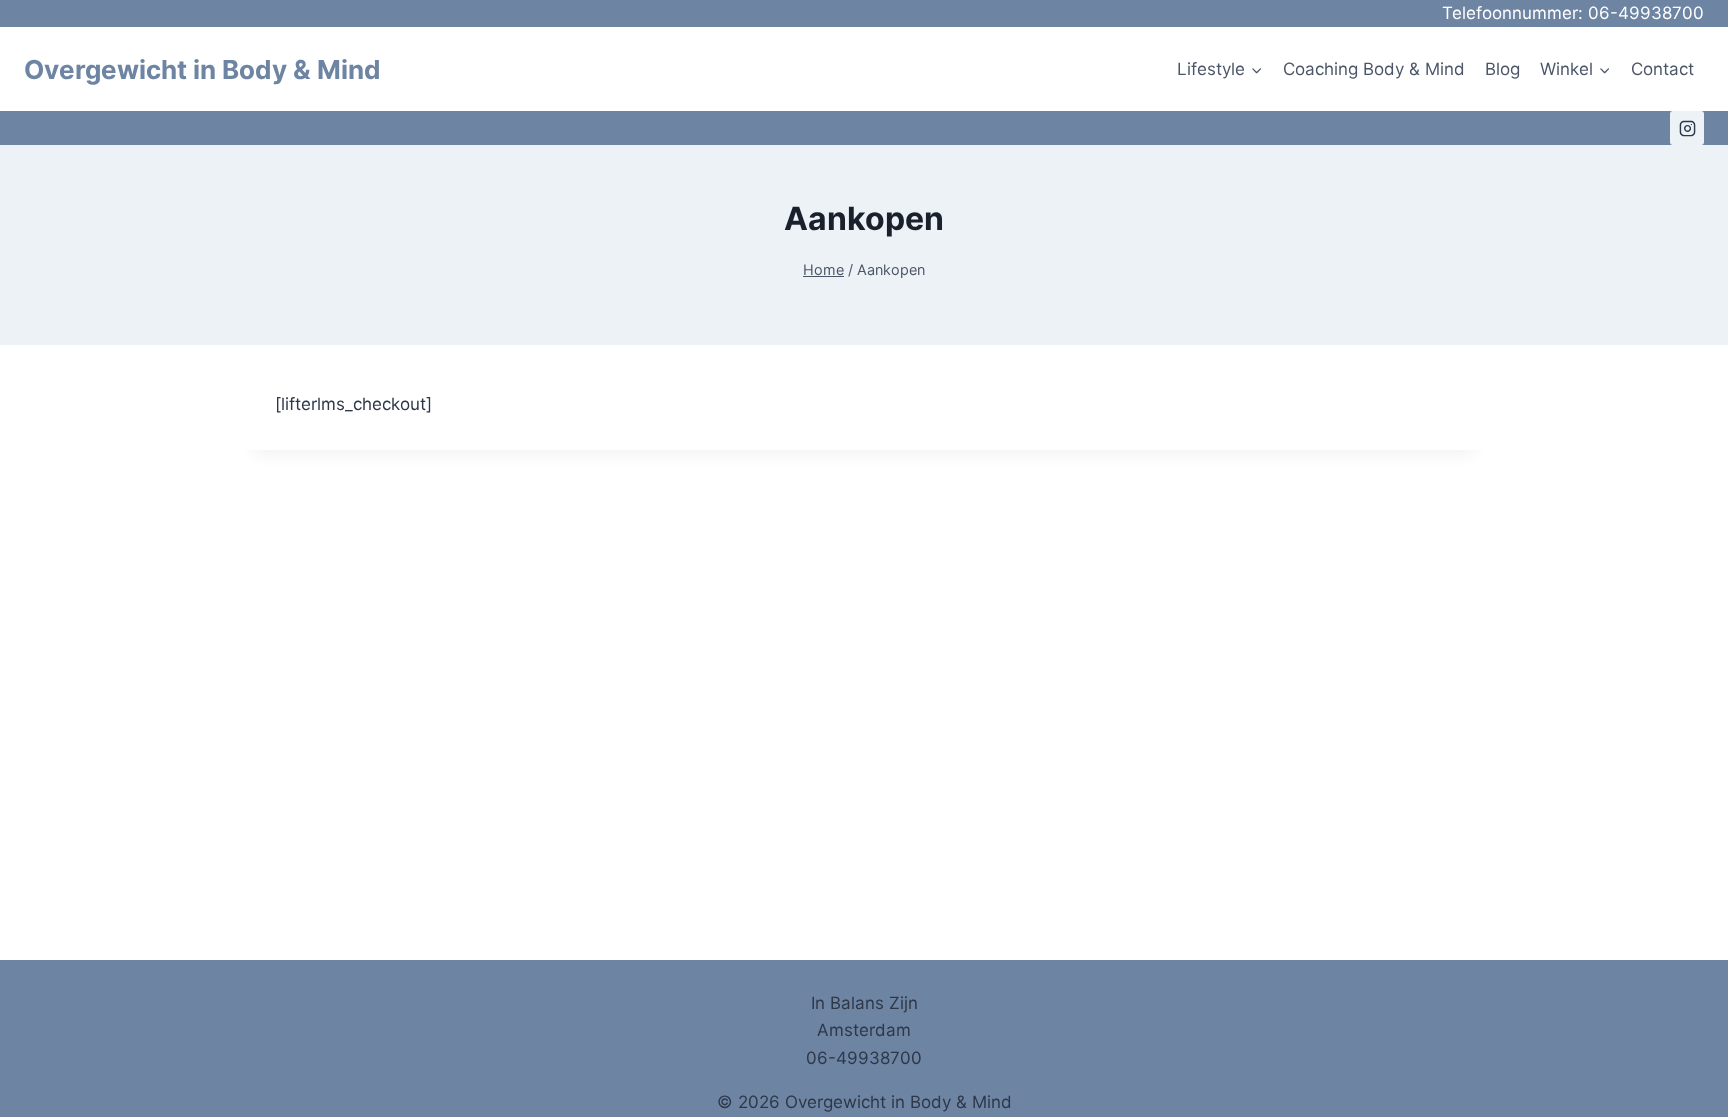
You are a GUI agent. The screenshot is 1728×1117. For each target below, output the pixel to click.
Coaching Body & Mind (1374, 69)
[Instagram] (1687, 128)
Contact (1662, 69)
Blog (1502, 69)
